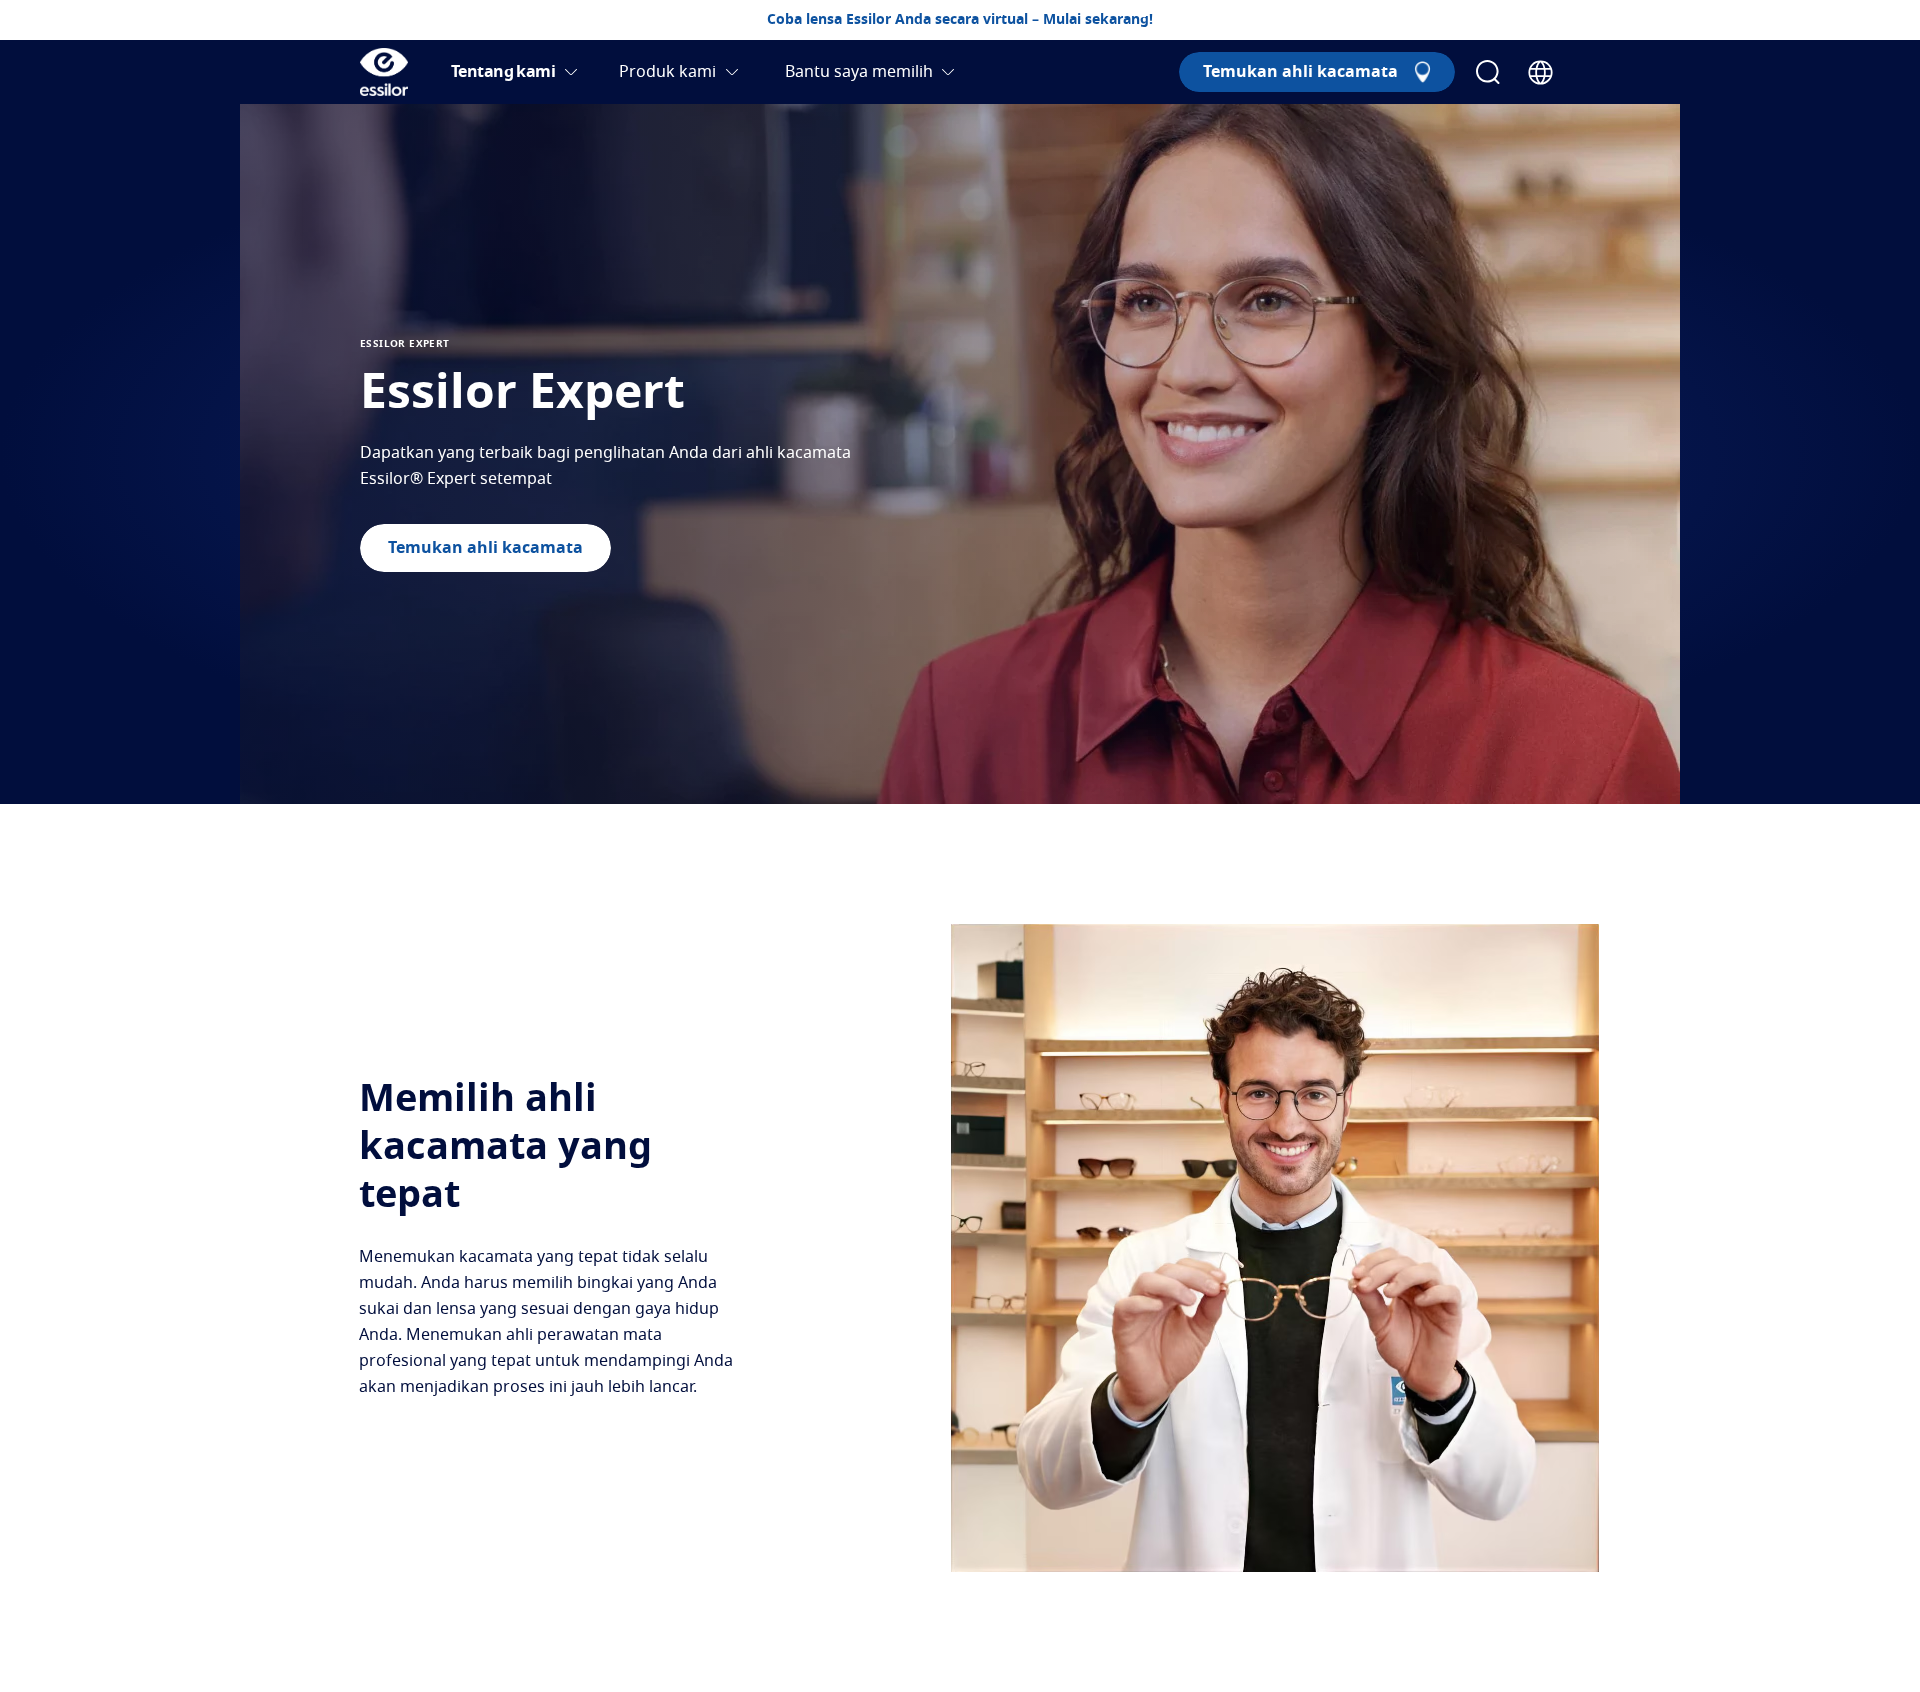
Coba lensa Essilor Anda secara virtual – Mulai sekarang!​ (960, 20)
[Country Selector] (1540, 72)
